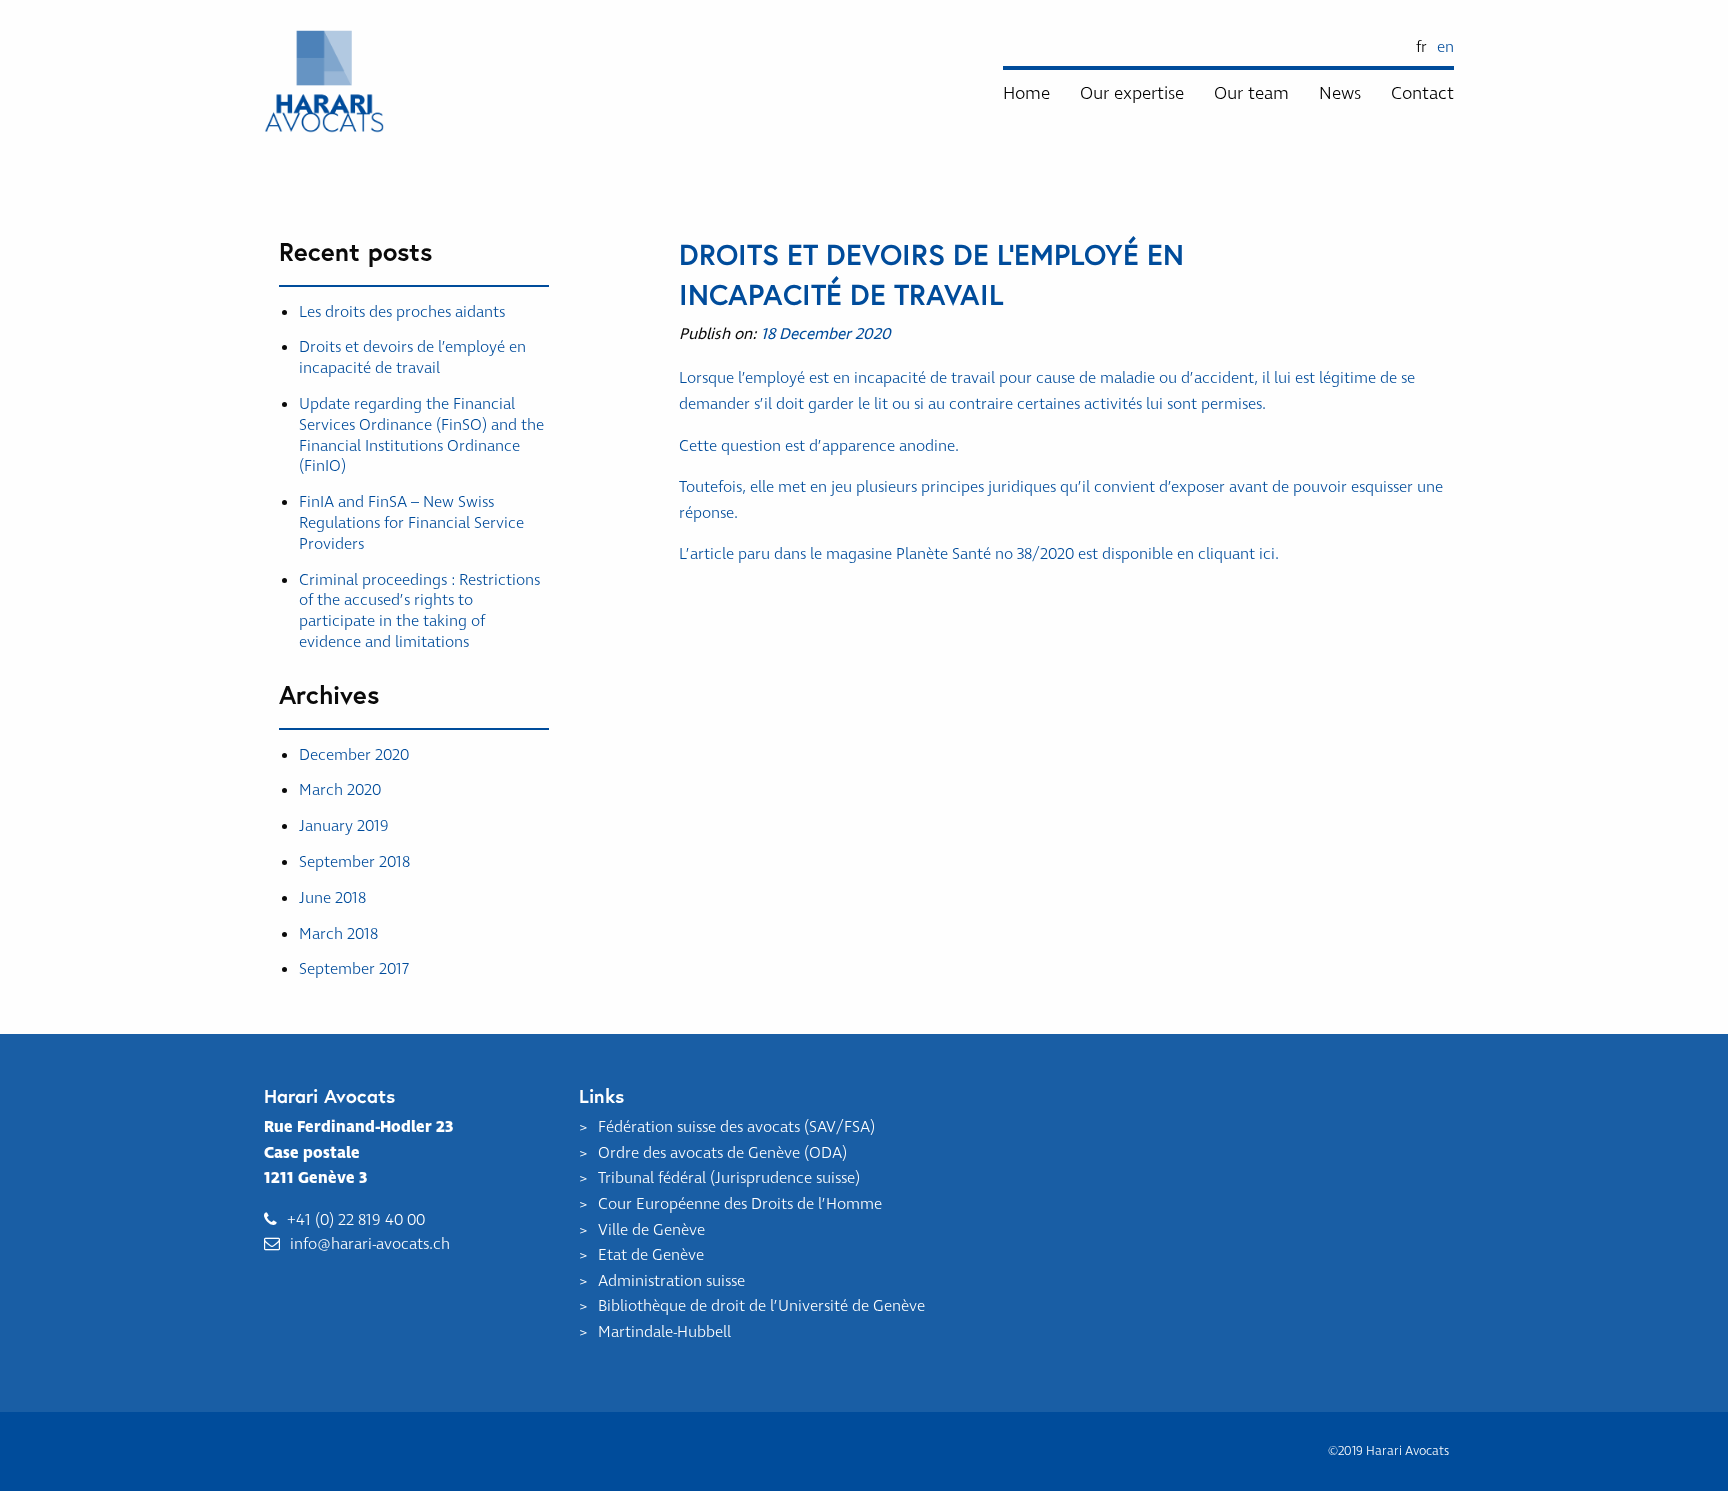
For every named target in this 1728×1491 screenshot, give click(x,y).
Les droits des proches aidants (402, 312)
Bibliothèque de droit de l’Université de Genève (761, 1306)
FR (1421, 47)
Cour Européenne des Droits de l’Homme (740, 1204)
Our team (1251, 93)
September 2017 (354, 969)
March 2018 (338, 934)
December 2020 (354, 755)
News (1340, 93)
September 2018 (354, 862)
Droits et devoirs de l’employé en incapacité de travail (412, 357)
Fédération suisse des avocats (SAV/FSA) (736, 1127)
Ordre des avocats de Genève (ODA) (722, 1153)
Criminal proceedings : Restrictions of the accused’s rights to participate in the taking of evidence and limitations (419, 611)
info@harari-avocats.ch (370, 1244)
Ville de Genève (651, 1230)
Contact (1422, 93)
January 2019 (344, 826)
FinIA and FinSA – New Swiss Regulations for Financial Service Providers (411, 523)
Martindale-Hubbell (664, 1332)
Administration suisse (671, 1281)
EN (1445, 47)
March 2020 (340, 790)
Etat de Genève (651, 1255)
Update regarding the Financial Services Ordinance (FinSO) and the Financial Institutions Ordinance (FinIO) (421, 435)
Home (1026, 93)
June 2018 (332, 898)
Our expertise (1132, 93)
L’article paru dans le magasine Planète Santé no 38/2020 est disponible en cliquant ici (977, 554)
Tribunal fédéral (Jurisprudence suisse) (729, 1178)
